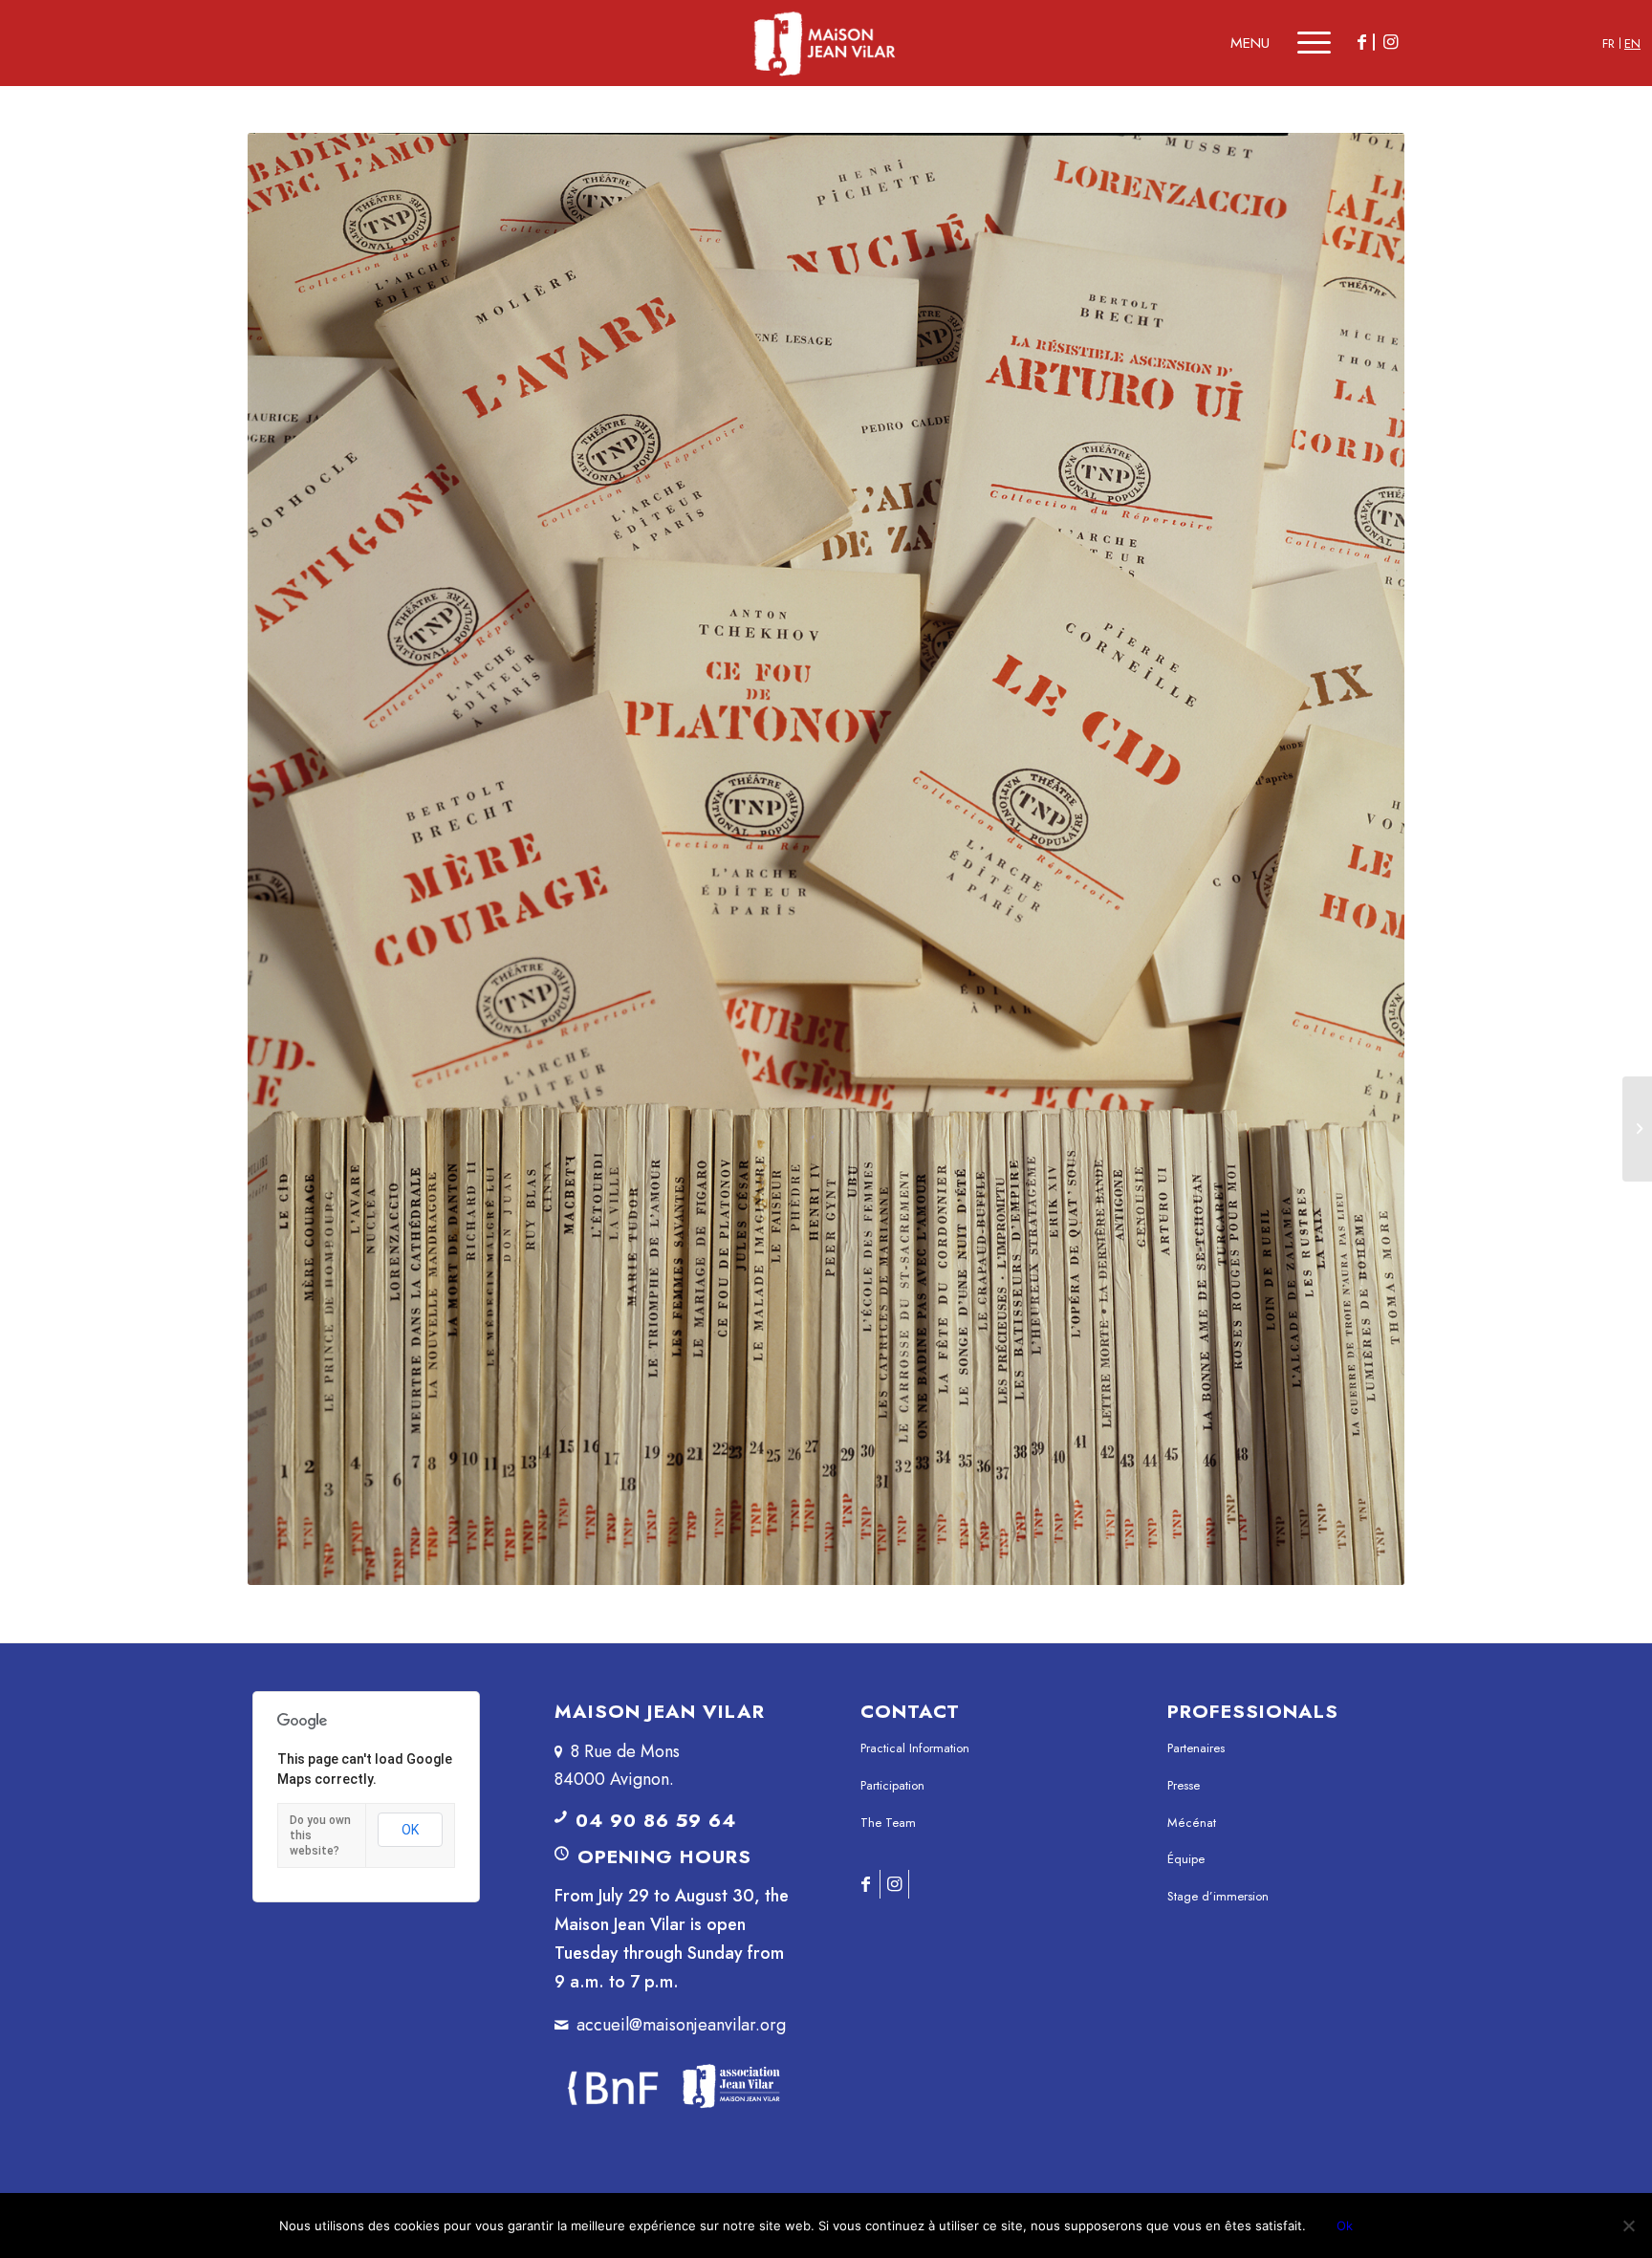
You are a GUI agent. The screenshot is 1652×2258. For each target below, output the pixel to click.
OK (410, 1830)
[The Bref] (1637, 1129)
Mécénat (1192, 1823)
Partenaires (1196, 1748)
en (1632, 43)
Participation (892, 1785)
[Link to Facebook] (1361, 42)
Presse (1184, 1785)
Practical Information (915, 1748)
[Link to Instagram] (1390, 42)
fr (1609, 43)
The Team (888, 1823)
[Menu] (1301, 43)
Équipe (1186, 1859)
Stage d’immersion (1218, 1896)
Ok (1345, 2225)
